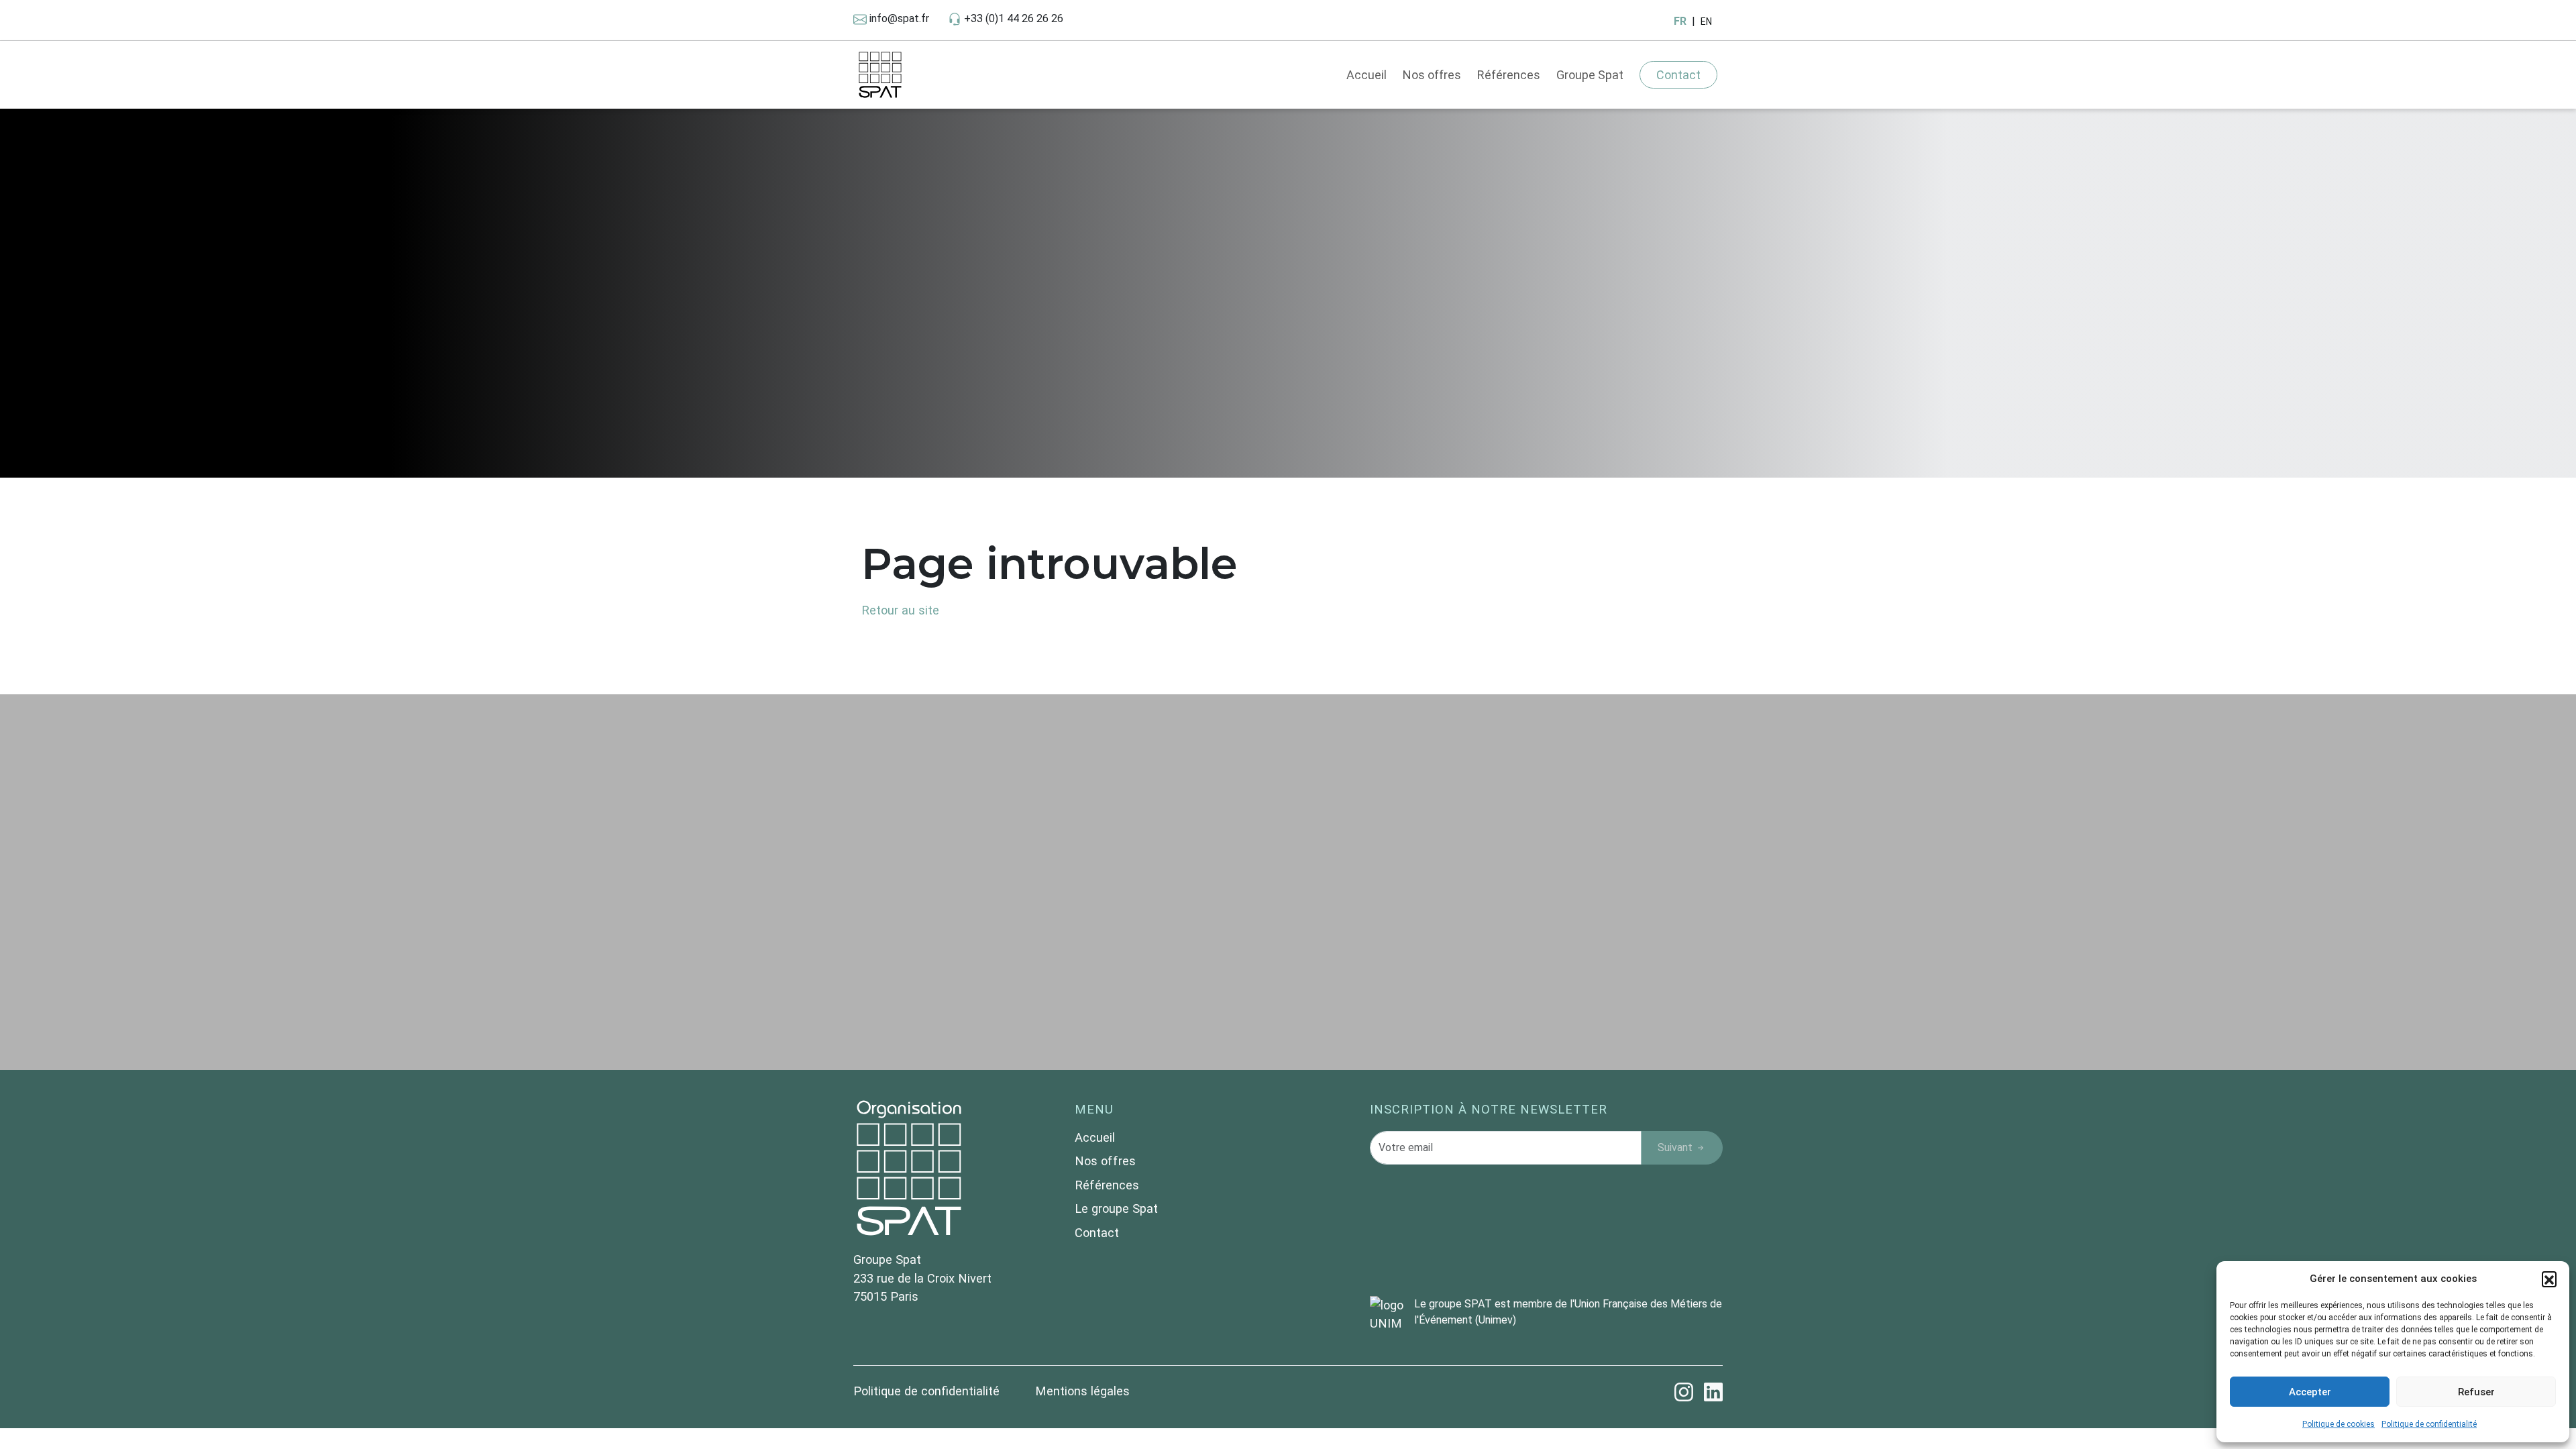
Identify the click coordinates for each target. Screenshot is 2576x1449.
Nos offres (1432, 75)
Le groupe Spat (1116, 1209)
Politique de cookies (2339, 1424)
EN (1706, 21)
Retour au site (900, 610)
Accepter (2310, 1392)
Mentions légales (1082, 1391)
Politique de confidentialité (2429, 1424)
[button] (2549, 1279)
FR (1680, 21)
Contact (1678, 75)
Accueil (1366, 75)
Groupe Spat (1590, 75)
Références (1509, 75)
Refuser (2476, 1392)
